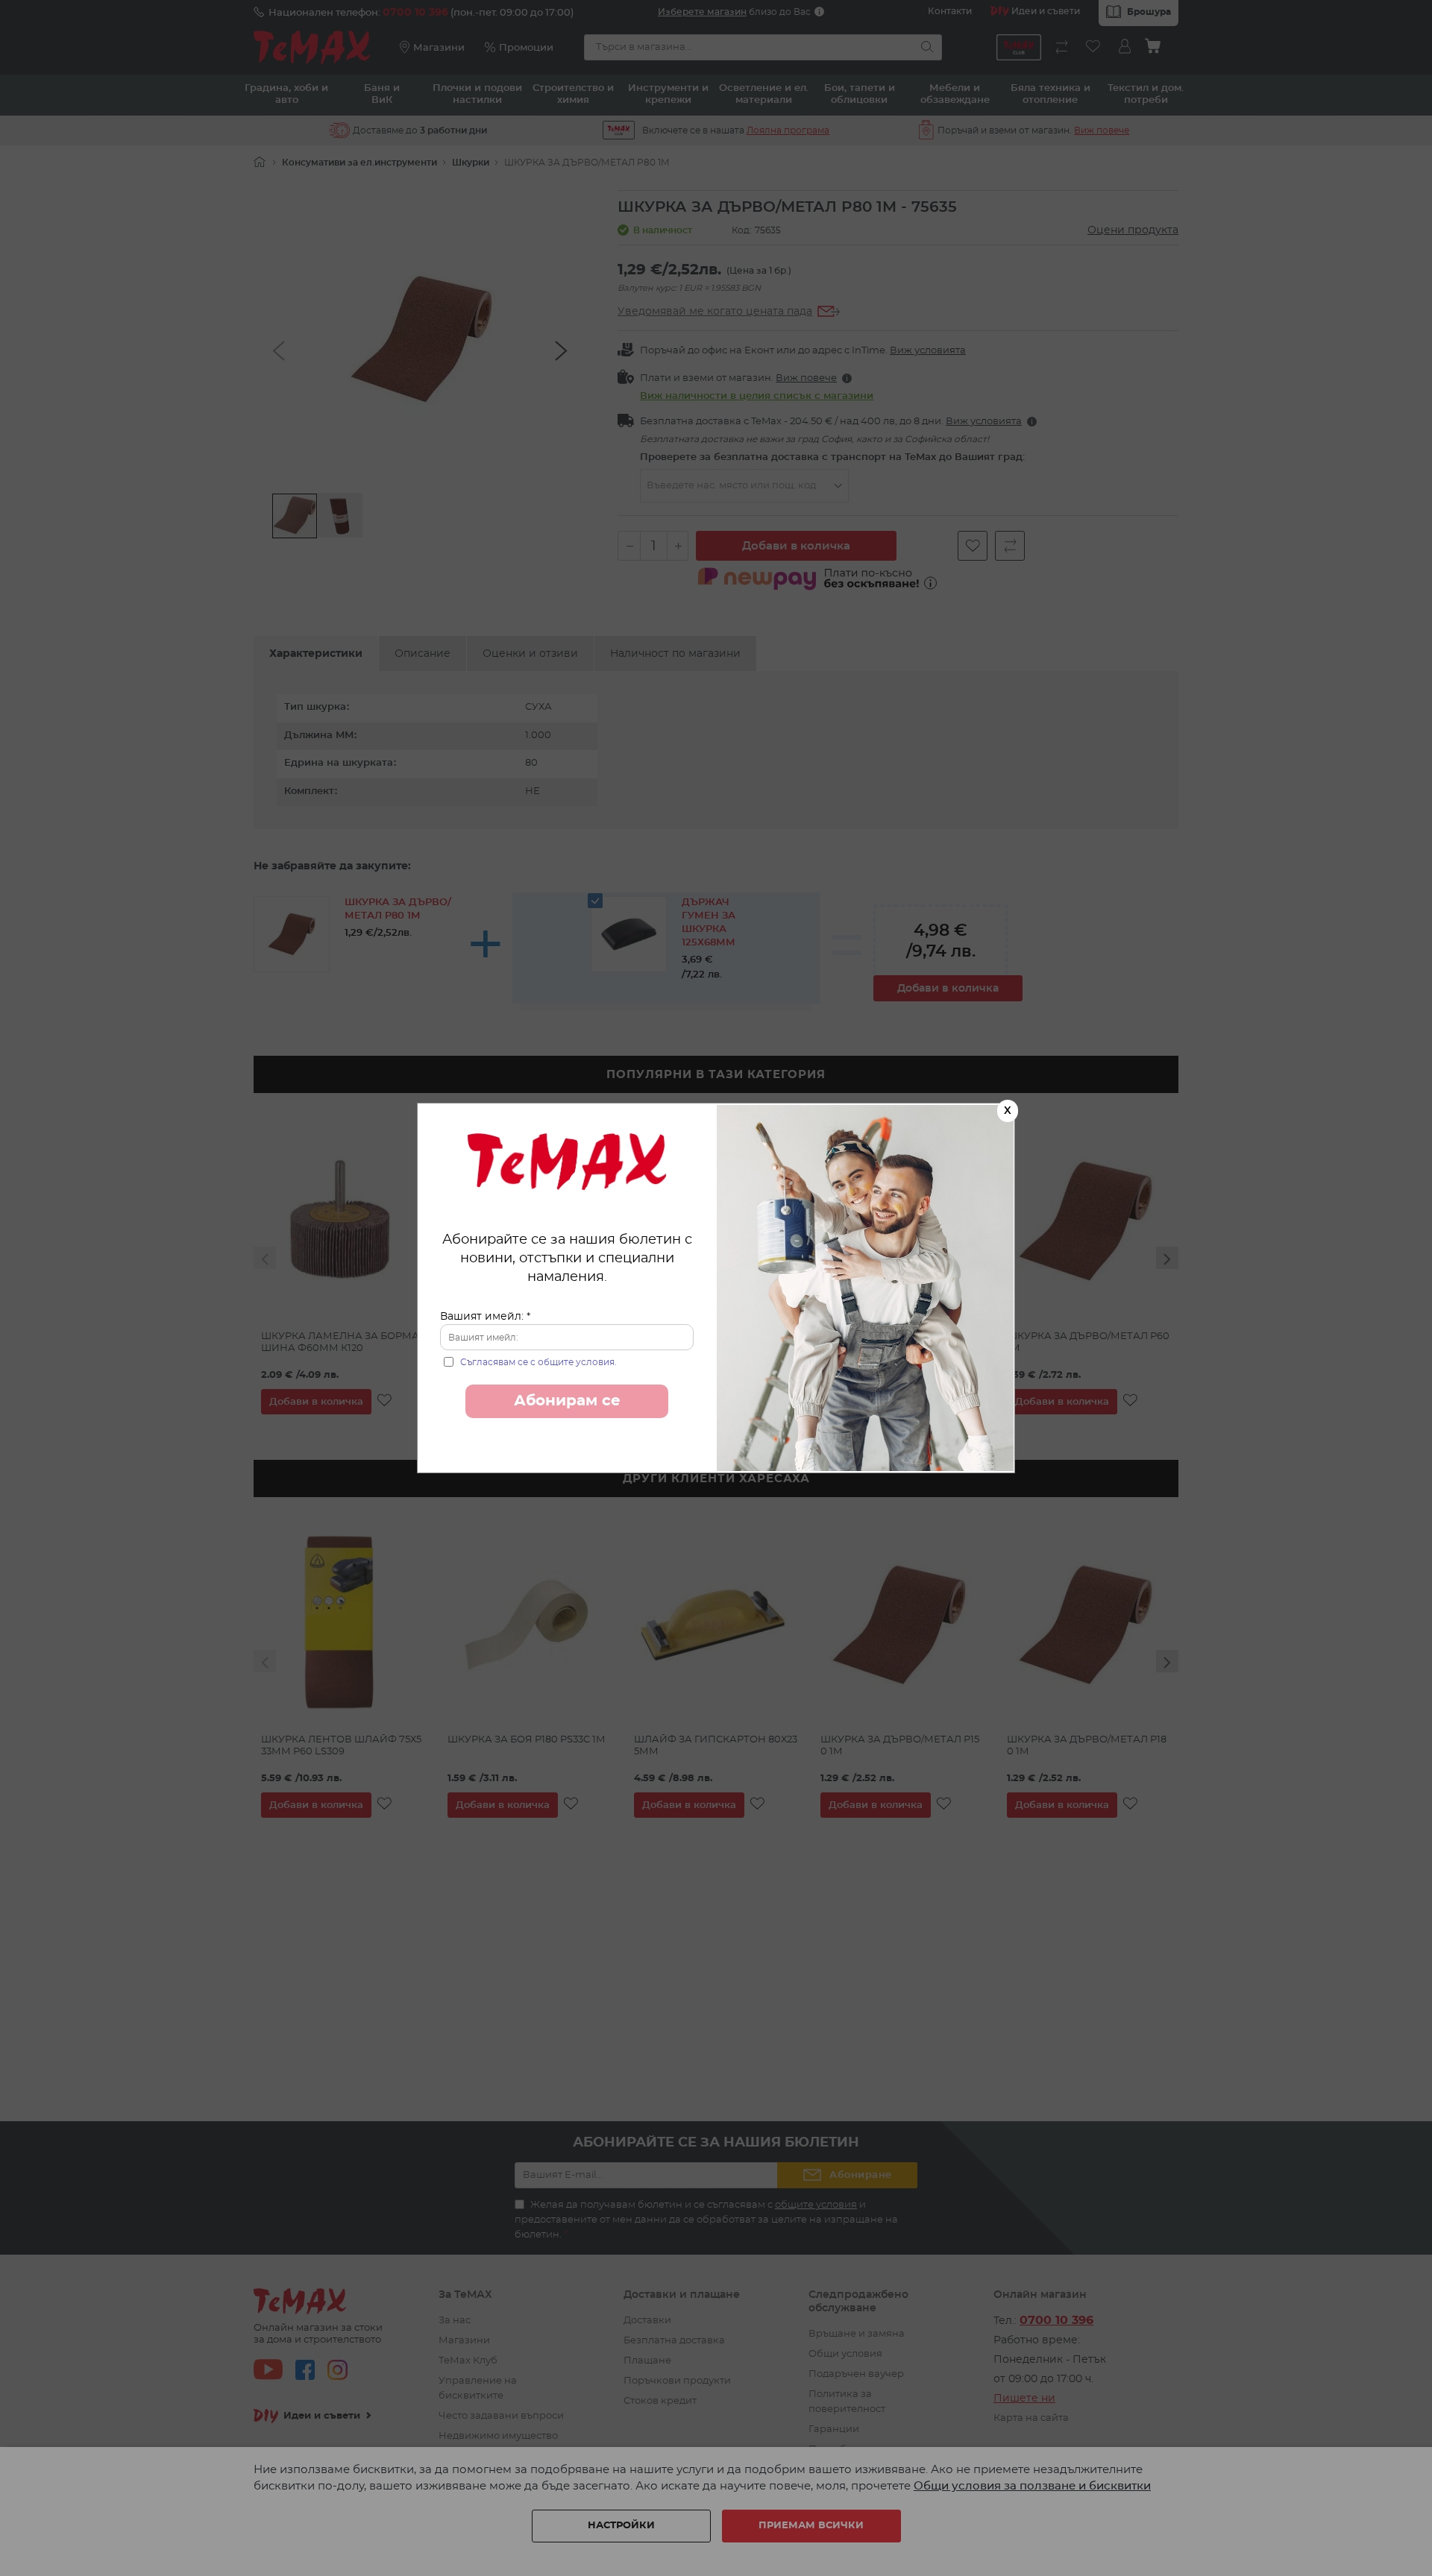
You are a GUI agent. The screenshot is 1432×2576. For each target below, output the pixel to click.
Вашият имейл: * (485, 1317)
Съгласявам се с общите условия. (538, 1362)
